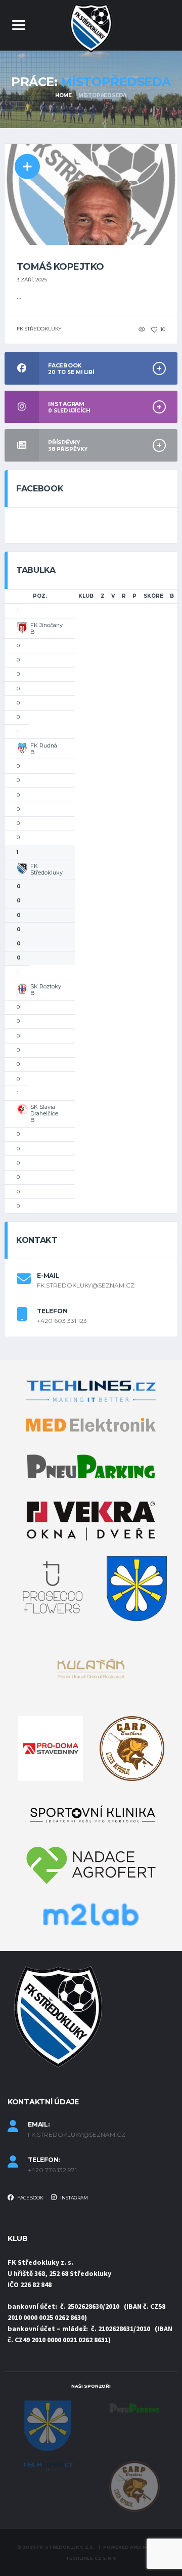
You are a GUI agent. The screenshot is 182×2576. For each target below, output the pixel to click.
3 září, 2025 (32, 280)
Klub (86, 596)
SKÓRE (153, 596)
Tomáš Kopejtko (60, 267)
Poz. (40, 596)
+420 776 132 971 (52, 2170)
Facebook (30, 2198)
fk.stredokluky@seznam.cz (86, 1285)
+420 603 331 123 (62, 1321)
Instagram (74, 2198)
